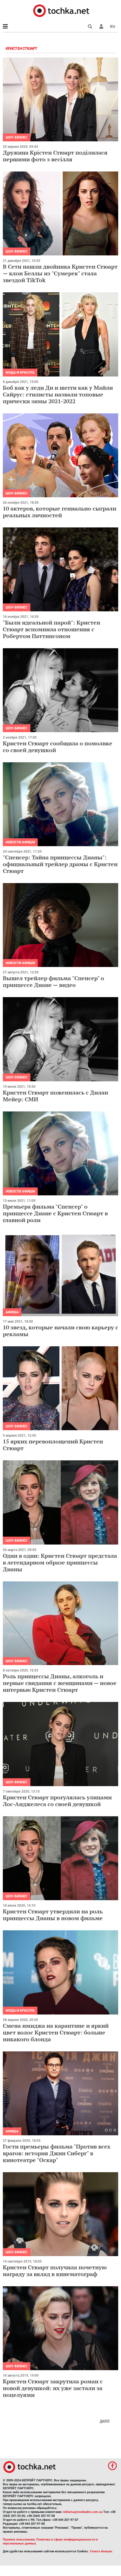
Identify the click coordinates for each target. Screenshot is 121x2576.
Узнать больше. (101, 2551)
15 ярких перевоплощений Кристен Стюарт (53, 1445)
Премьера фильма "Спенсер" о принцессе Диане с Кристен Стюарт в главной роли (55, 1213)
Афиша (12, 1312)
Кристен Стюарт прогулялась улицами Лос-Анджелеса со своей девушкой (57, 1801)
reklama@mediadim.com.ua (83, 2512)
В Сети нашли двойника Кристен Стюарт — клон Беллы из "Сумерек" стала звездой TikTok (60, 273)
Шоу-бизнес (17, 137)
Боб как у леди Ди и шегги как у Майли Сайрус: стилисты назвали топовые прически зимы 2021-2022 (58, 394)
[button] (101, 26)
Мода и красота (20, 373)
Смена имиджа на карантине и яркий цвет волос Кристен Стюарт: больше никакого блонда (56, 2032)
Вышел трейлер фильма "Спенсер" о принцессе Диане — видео (53, 981)
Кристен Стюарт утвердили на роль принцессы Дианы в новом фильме (53, 1915)
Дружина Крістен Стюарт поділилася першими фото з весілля (55, 156)
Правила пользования (19, 2540)
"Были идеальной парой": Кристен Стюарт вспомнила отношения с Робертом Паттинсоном (51, 629)
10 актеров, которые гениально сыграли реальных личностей (60, 512)
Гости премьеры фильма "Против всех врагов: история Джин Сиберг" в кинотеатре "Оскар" (57, 2153)
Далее (105, 2421)
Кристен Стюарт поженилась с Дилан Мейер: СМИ (55, 1096)
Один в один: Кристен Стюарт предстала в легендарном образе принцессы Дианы (60, 1562)
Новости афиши (20, 842)
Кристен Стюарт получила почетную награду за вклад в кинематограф (55, 2271)
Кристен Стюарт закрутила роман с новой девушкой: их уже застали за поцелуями (53, 2388)
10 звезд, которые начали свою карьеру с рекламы (60, 1331)
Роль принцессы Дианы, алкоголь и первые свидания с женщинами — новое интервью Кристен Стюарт (60, 1683)
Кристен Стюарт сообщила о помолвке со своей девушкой (58, 747)
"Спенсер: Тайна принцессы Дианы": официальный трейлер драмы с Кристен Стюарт (60, 864)
